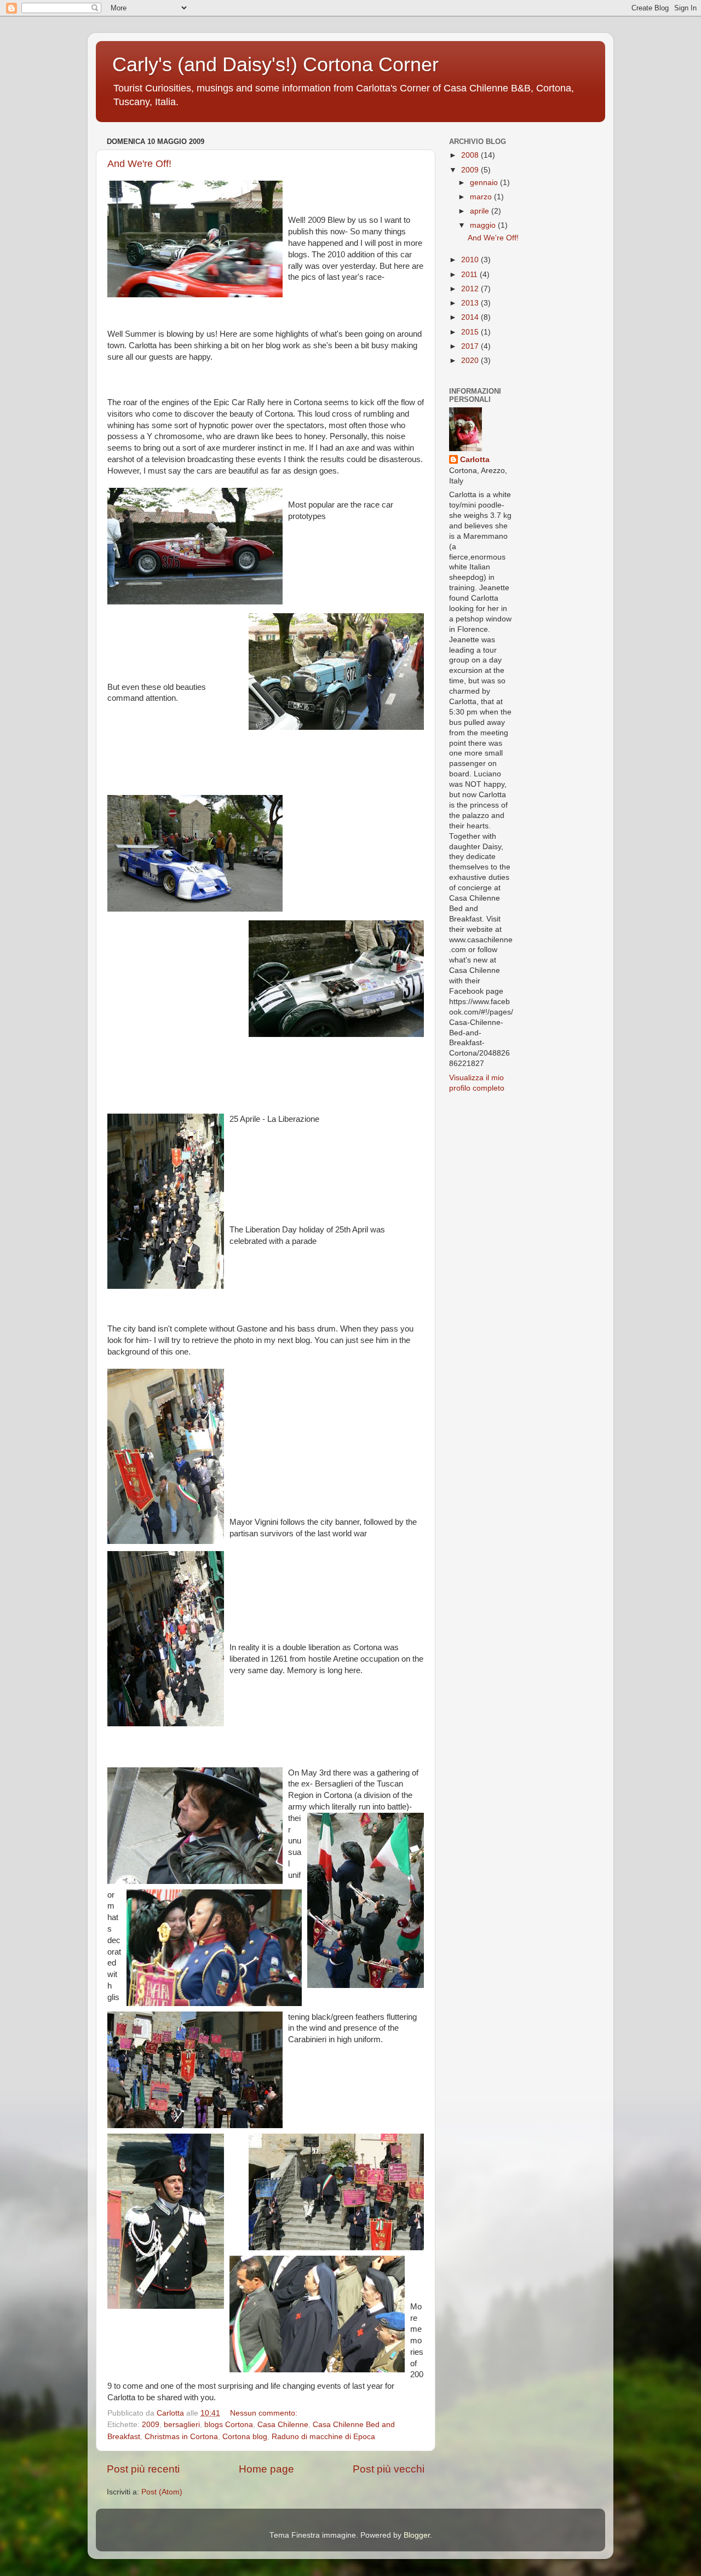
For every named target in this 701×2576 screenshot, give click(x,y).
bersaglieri (182, 2425)
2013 (471, 303)
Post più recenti (143, 2469)
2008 (471, 155)
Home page (266, 2469)
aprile (481, 211)
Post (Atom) (162, 2492)
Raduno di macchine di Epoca (323, 2437)
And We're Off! (139, 164)
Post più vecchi (389, 2469)
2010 (471, 260)
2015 (471, 332)
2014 (471, 317)
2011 (470, 275)
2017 (471, 346)
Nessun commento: (265, 2413)
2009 (151, 2425)
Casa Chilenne (283, 2425)
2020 (471, 361)
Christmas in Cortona (181, 2437)
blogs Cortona (229, 2425)
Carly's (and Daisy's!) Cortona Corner (275, 64)
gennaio (485, 183)
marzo (482, 197)
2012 (471, 289)
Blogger (417, 2535)
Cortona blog (245, 2437)
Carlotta (475, 460)
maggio (484, 225)
